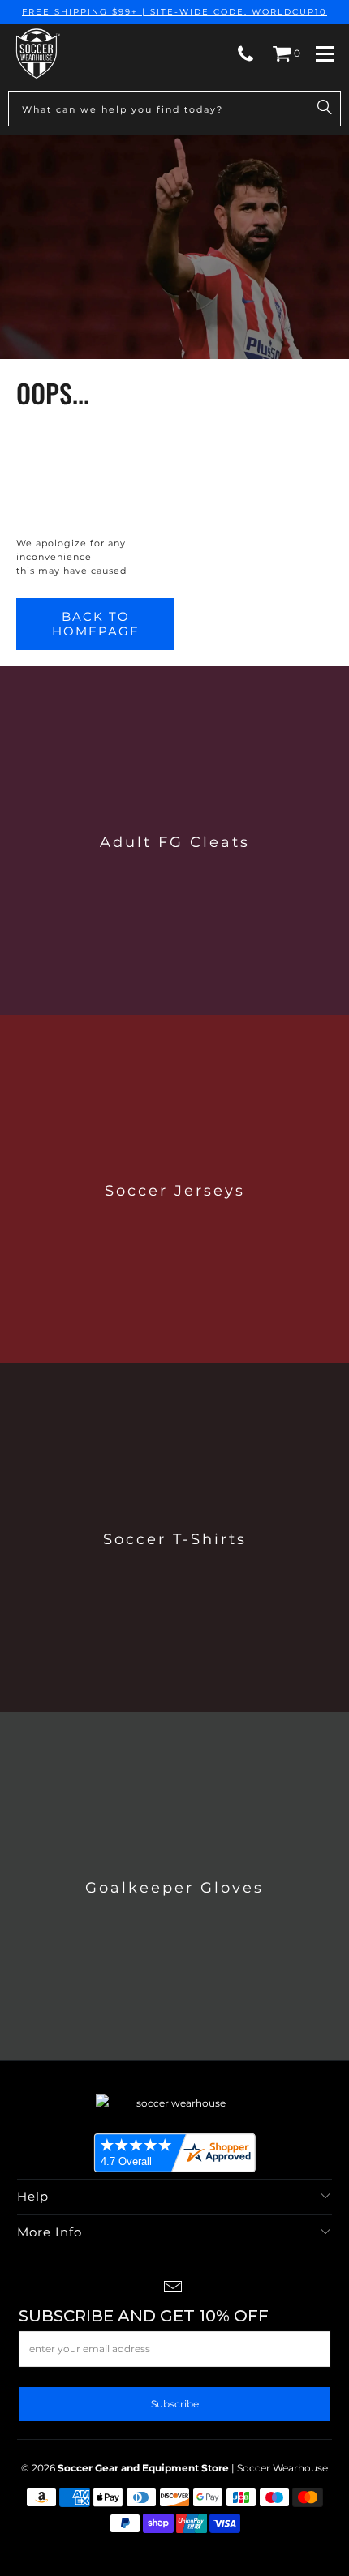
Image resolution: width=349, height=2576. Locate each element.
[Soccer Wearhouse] (37, 53)
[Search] (325, 109)
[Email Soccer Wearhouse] (174, 2289)
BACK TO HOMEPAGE (96, 624)
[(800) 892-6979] (246, 53)
